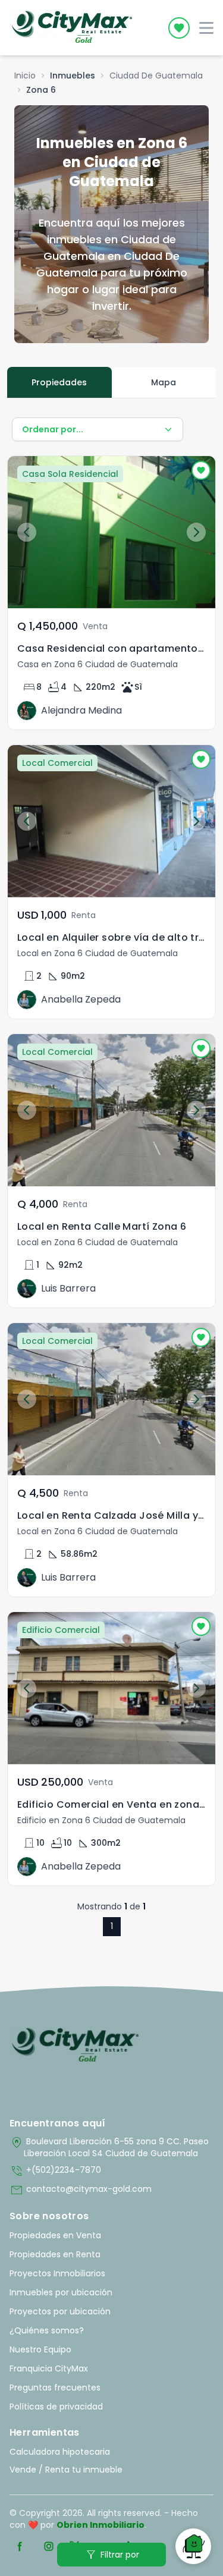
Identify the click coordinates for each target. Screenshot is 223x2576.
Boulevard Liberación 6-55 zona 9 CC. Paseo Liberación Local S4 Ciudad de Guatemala (109, 2147)
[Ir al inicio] (75, 2046)
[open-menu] (206, 28)
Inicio (25, 76)
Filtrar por (111, 2555)
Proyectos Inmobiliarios (57, 2273)
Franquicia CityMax (49, 2368)
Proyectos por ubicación (60, 2311)
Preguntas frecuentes (55, 2387)
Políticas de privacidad (56, 2407)
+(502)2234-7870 (55, 2171)
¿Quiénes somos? (47, 2330)
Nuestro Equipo (40, 2349)
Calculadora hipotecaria (60, 2452)
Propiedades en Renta (55, 2254)
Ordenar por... (53, 429)
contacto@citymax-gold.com (81, 2190)
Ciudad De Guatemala (156, 76)
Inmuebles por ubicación (61, 2292)
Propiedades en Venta (55, 2235)
